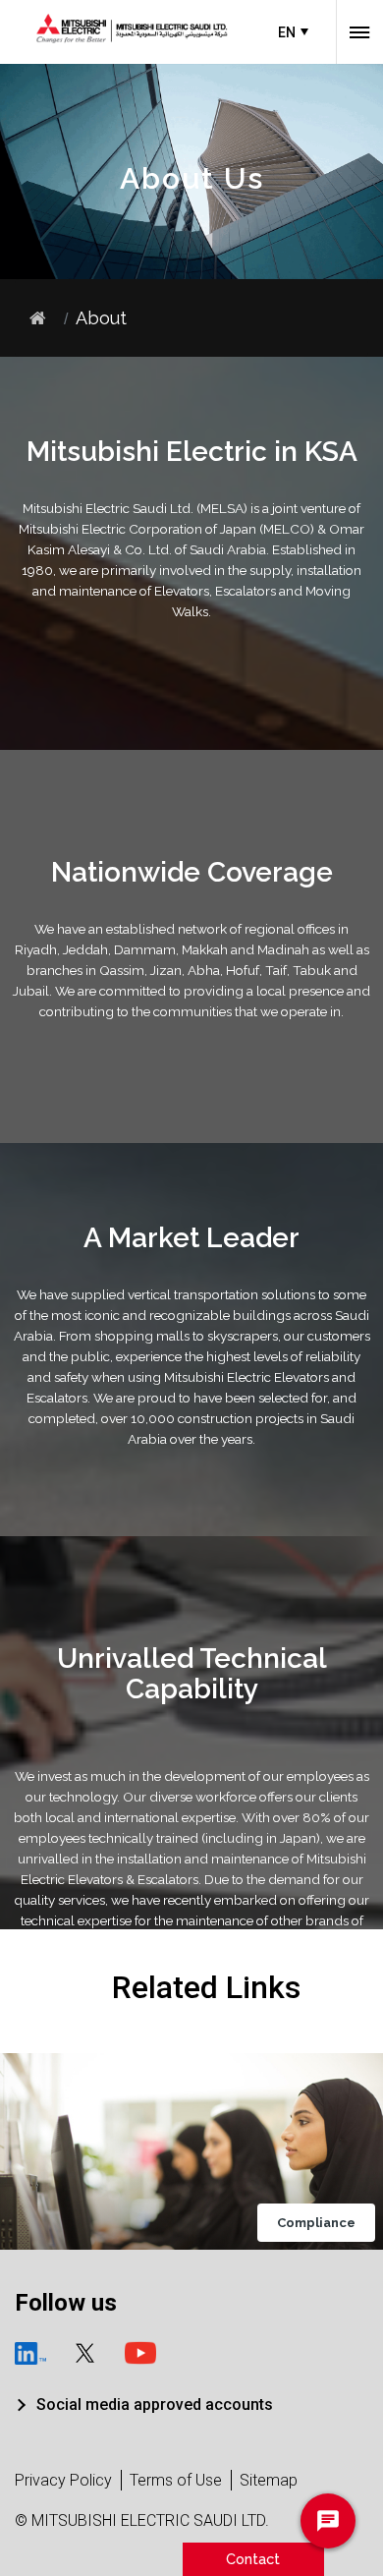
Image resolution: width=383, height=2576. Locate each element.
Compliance (316, 2223)
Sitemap (269, 2480)
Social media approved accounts (155, 2404)
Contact (253, 2559)
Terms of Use (176, 2480)
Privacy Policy (63, 2480)
